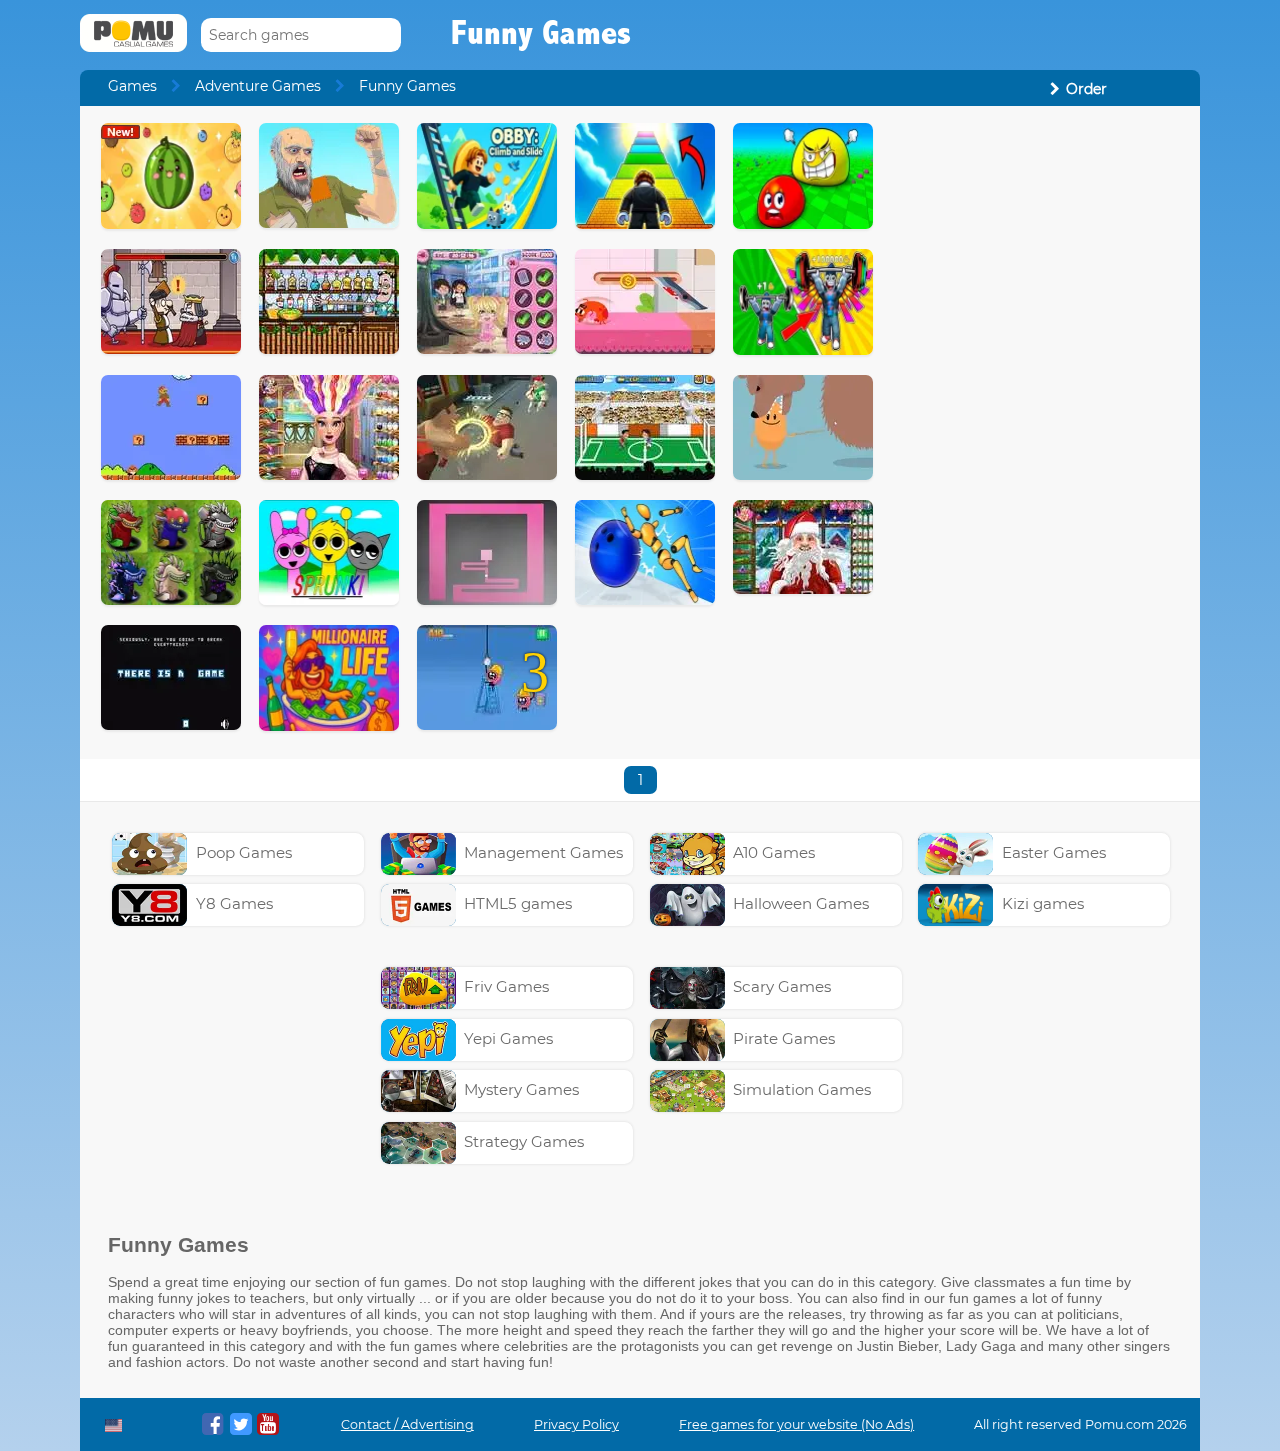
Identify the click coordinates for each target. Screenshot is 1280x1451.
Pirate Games (784, 1038)
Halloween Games (801, 903)
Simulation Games (802, 1089)
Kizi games (1043, 903)
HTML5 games (518, 903)
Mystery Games (521, 1089)
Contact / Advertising (407, 1424)
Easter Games (1054, 852)
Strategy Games (524, 1141)
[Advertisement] (1036, 423)
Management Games (543, 852)
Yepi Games (508, 1038)
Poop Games (244, 852)
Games (132, 86)
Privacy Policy (576, 1424)
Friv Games (506, 986)
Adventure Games (258, 86)
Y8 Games (234, 903)
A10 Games (774, 852)
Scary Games (782, 986)
